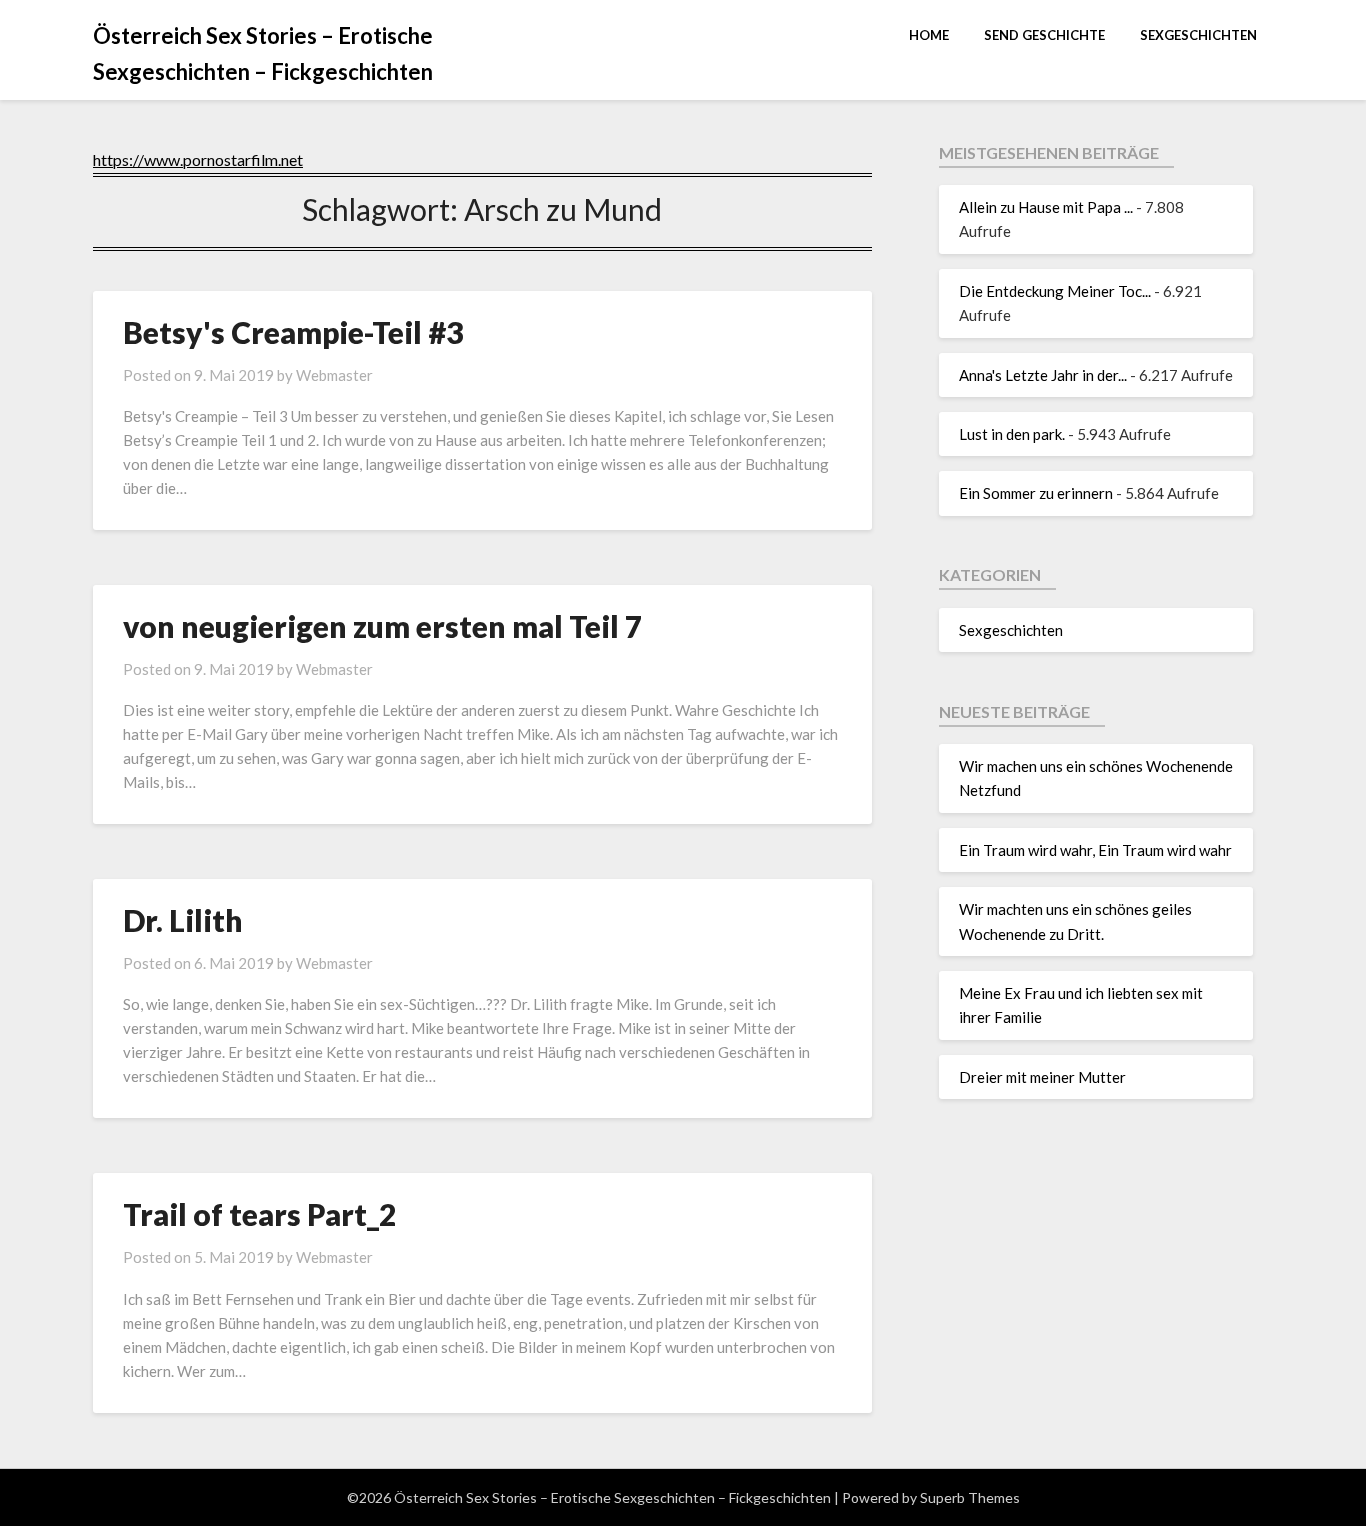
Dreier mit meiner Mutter (1042, 1077)
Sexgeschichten (1198, 35)
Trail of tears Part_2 (259, 1214)
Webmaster (334, 375)
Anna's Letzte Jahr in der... (1043, 375)
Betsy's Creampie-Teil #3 (293, 332)
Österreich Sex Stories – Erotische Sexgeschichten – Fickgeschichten (263, 53)
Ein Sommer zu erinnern (1036, 493)
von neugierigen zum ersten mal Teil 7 (382, 626)
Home (929, 35)
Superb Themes (970, 1497)
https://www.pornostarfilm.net (198, 159)
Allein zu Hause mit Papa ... (1046, 207)
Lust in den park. (1012, 434)
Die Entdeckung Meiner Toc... (1055, 291)
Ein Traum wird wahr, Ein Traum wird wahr (1095, 850)
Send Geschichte (1044, 35)
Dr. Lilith (183, 920)
